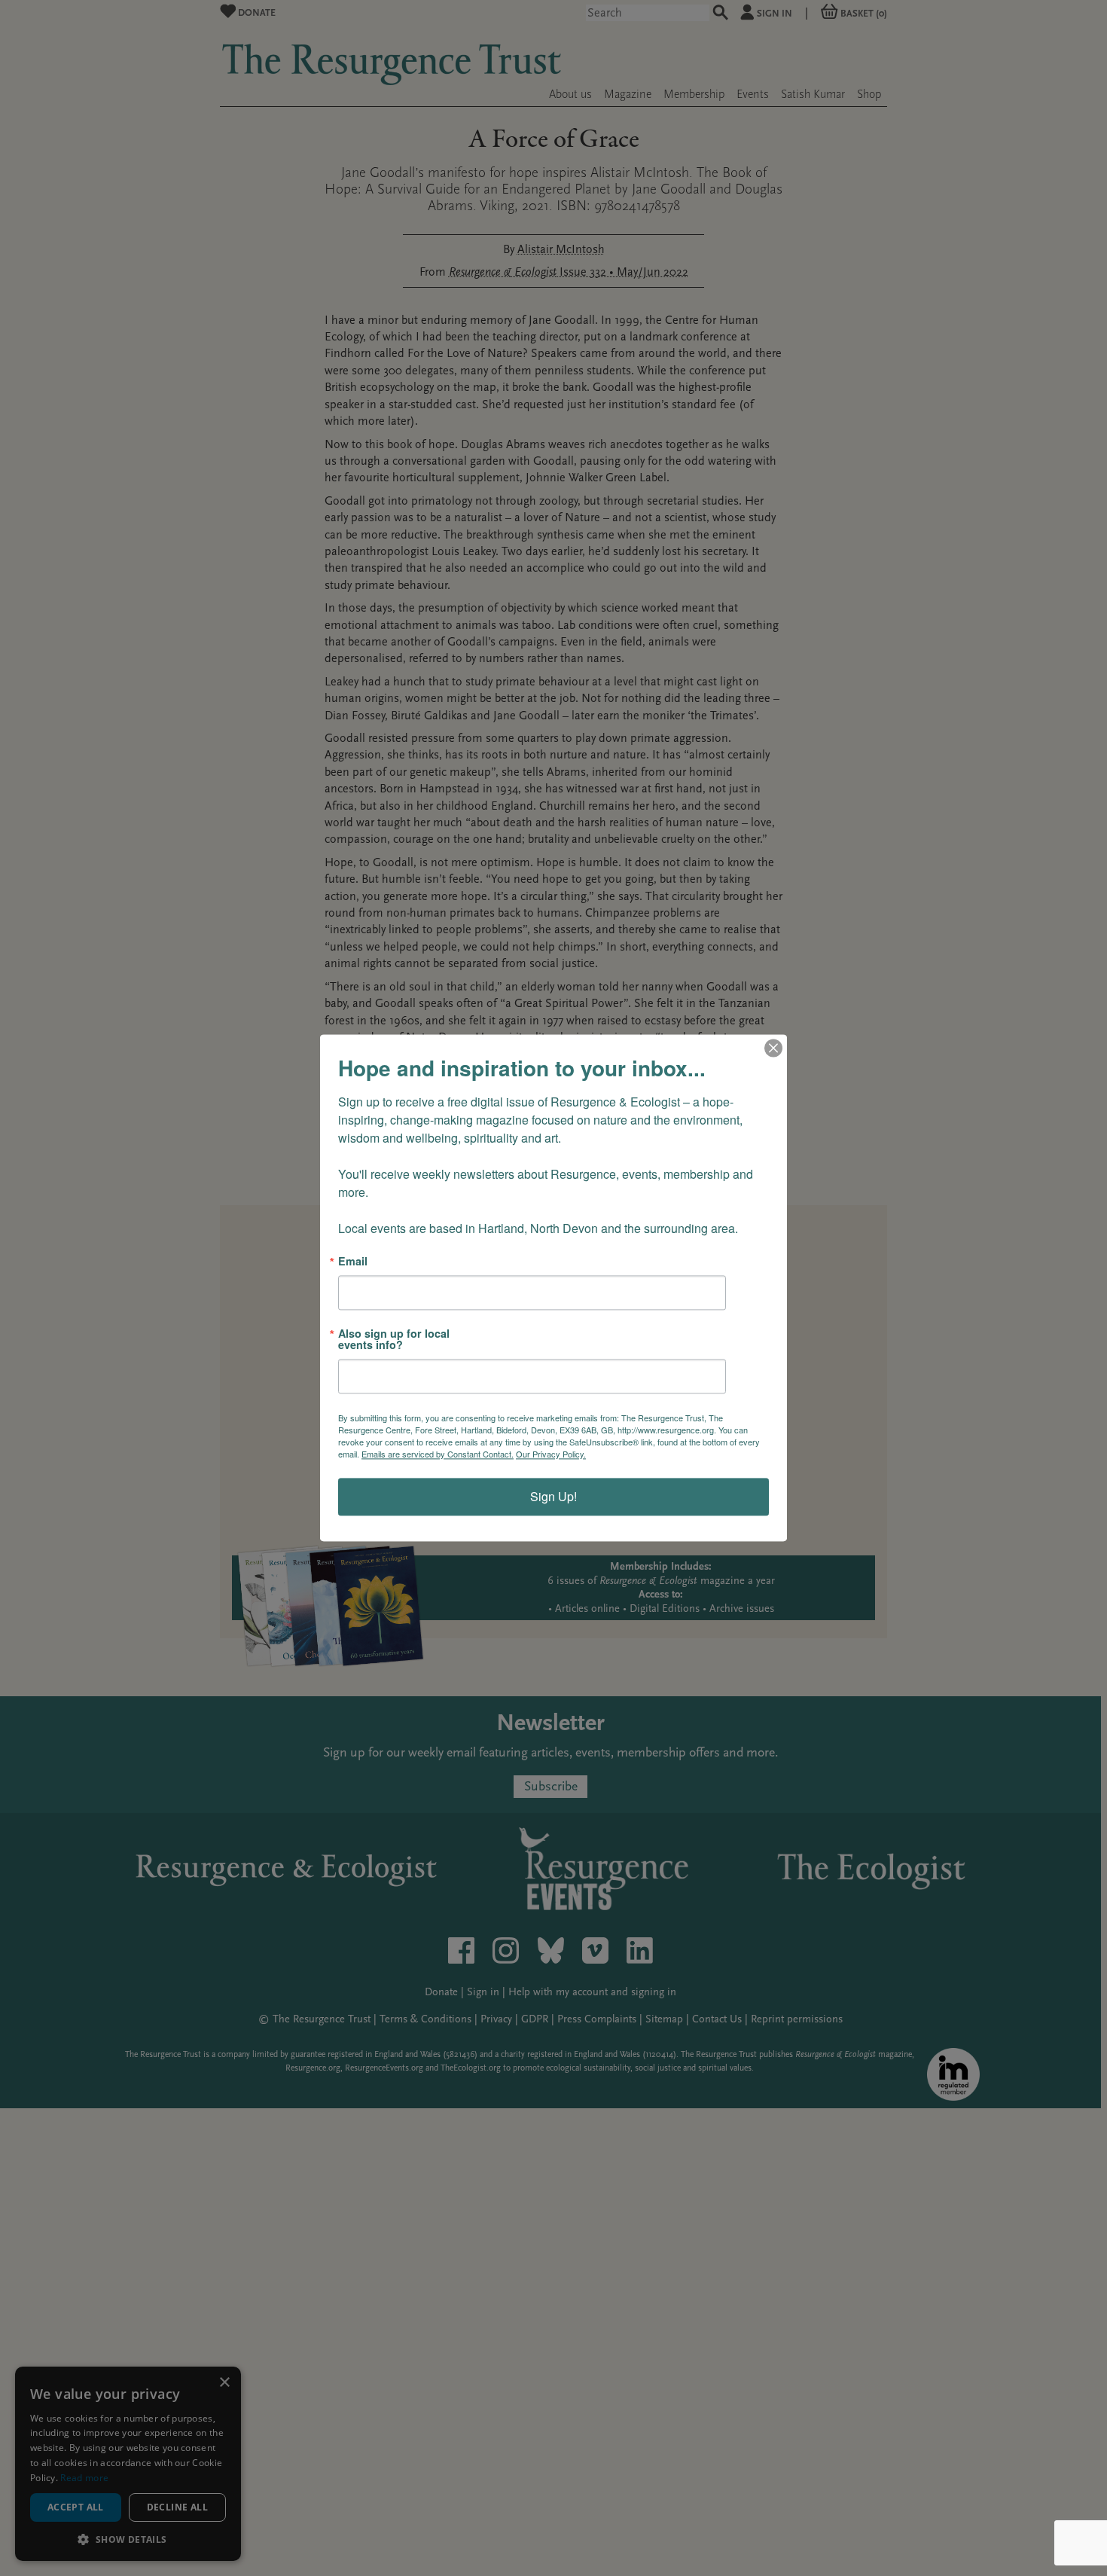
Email (353, 1261)
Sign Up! (553, 1497)
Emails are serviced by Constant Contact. (438, 1454)
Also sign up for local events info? (394, 1340)
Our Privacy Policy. (551, 1454)
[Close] (773, 1048)
